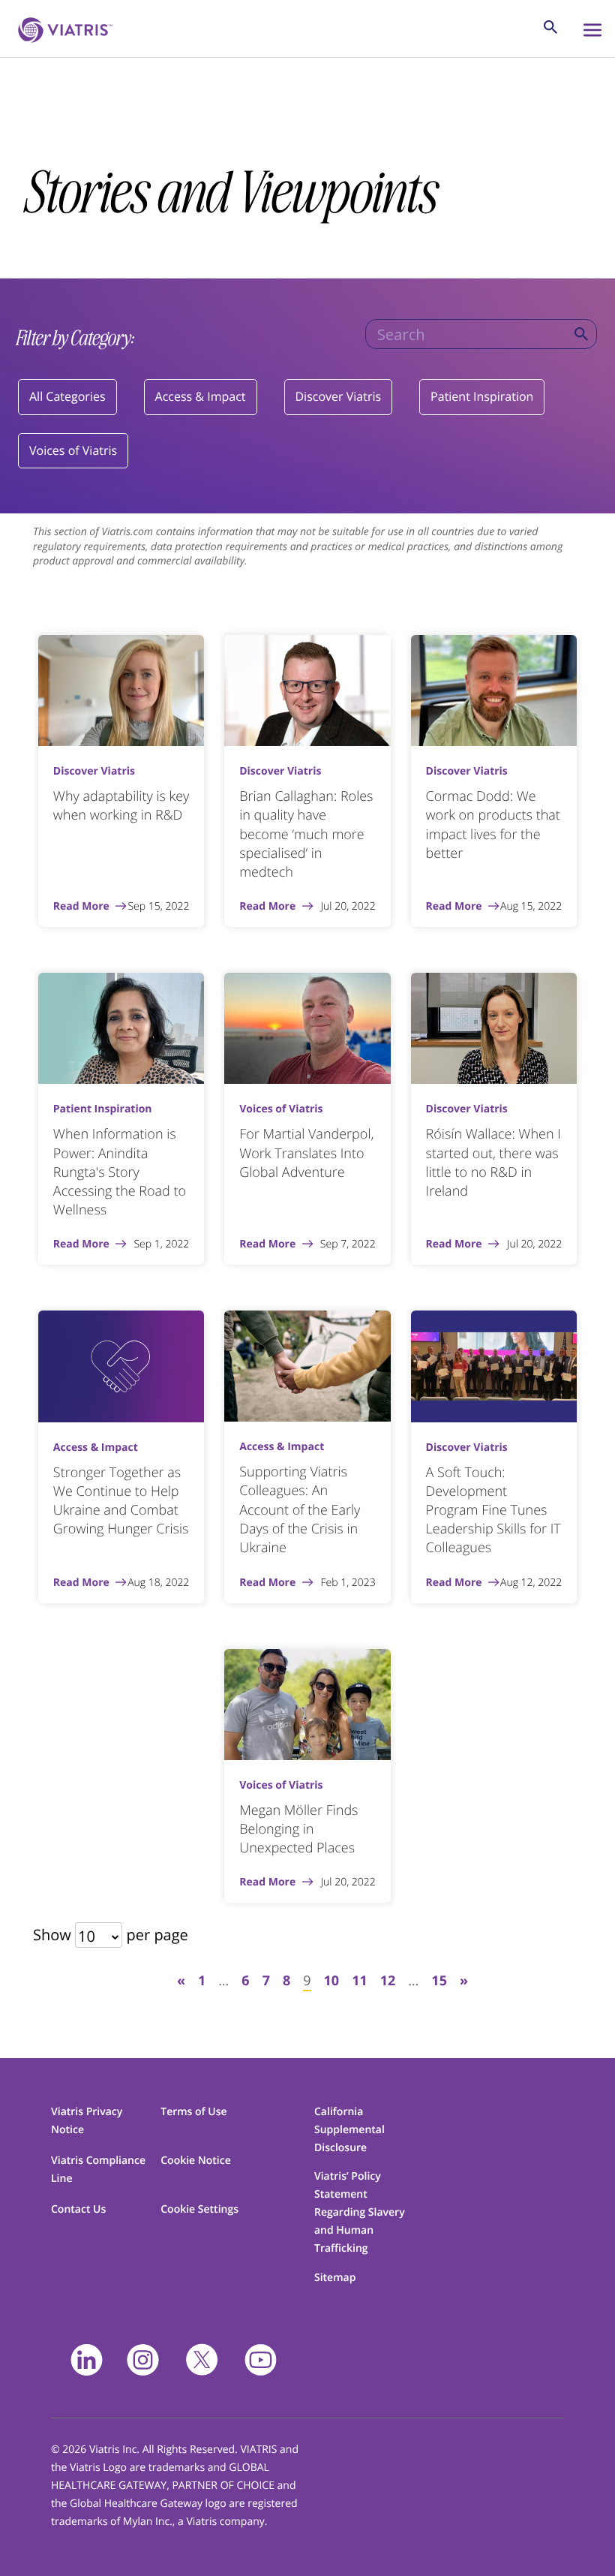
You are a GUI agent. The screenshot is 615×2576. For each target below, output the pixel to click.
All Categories (67, 396)
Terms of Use (193, 2112)
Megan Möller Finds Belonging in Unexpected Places (298, 1829)
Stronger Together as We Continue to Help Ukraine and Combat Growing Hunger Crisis (121, 1501)
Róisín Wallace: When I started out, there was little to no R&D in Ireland (493, 1163)
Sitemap (335, 2278)
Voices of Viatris (73, 450)
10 (332, 1981)
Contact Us (78, 2209)
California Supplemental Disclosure (349, 2130)
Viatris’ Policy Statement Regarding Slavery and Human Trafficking (360, 2212)
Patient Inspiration (482, 396)
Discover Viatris (339, 396)
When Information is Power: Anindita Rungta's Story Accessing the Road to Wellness (120, 1172)
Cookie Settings (199, 2209)
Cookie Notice (196, 2161)
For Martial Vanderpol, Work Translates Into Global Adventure (306, 1153)
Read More (81, 907)
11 (360, 1981)
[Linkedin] (87, 2360)
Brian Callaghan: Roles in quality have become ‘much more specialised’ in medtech (306, 834)
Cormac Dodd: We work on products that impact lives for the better (493, 825)
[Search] (581, 334)
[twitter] (202, 2360)
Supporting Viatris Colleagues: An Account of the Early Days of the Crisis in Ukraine (300, 1510)
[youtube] (261, 2360)
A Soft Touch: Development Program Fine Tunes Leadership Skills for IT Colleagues (493, 1511)
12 (388, 1981)
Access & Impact (201, 396)
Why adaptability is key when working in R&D (121, 806)
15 (439, 1981)
